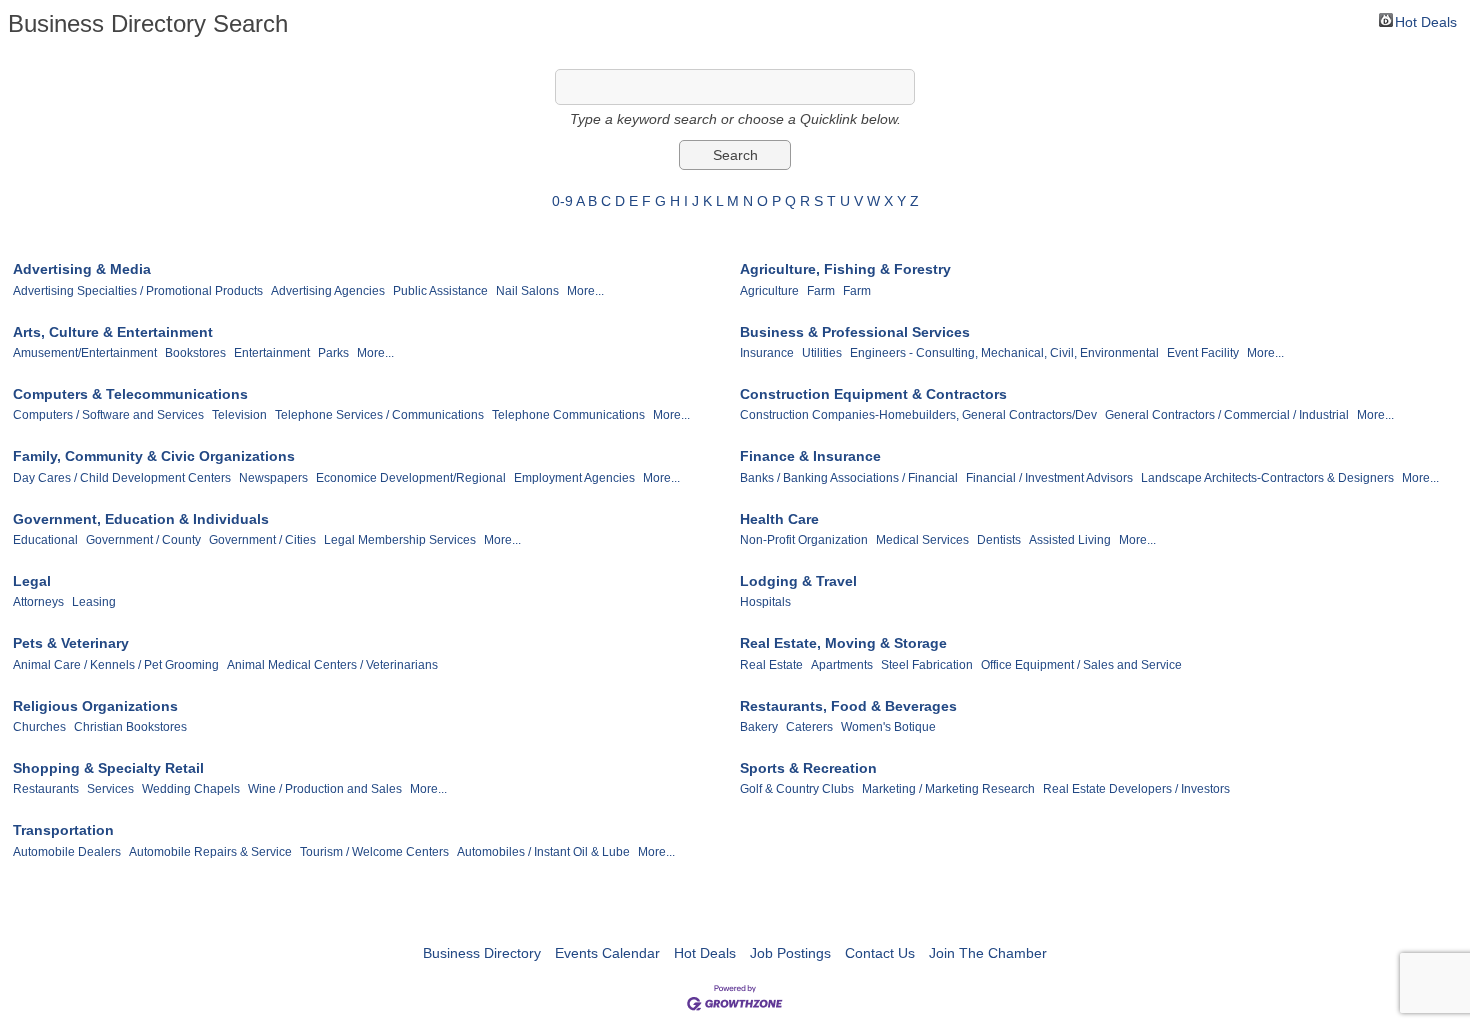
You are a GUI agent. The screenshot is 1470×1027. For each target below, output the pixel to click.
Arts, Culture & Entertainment (113, 332)
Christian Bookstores (130, 727)
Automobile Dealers (67, 852)
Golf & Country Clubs (797, 789)
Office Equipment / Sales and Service (1081, 665)
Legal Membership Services (400, 540)
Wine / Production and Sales (325, 789)
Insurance (767, 353)
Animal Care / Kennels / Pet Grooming (116, 665)
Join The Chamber (988, 953)
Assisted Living (1070, 540)
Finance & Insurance (810, 456)
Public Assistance (440, 291)
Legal (32, 581)
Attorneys (38, 602)
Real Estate (771, 665)
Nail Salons (527, 291)
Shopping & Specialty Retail (108, 768)
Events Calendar (607, 953)
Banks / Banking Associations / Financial (849, 478)
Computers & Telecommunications (130, 394)
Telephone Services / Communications (379, 415)
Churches (39, 727)
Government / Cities (262, 540)
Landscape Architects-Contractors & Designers (1267, 478)
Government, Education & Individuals (141, 519)
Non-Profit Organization (804, 540)
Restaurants (46, 789)
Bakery (759, 727)
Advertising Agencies (328, 291)
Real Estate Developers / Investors (1136, 789)
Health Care (779, 519)
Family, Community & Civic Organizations (154, 456)
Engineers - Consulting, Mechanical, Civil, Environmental (1004, 353)
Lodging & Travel (798, 581)
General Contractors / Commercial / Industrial (1227, 415)
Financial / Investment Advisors (1049, 478)
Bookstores (195, 353)
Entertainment (272, 353)
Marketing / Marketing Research (948, 789)
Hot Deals (1426, 20)
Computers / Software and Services (108, 415)
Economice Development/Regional (411, 478)
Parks (333, 353)
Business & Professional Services (855, 332)
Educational (45, 540)
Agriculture (769, 291)
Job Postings (790, 953)
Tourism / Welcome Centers (374, 852)
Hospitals (765, 602)
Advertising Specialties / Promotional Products (138, 291)
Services (110, 789)
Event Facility (1203, 353)
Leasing (94, 602)
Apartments (842, 665)
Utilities (822, 353)
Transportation (63, 830)
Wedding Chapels (191, 789)
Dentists (999, 540)
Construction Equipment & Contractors (873, 394)
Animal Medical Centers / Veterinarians (332, 665)
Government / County (143, 540)
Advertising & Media (82, 269)
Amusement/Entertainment (85, 353)
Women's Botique (888, 727)
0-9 (562, 201)
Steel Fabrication (927, 665)
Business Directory (482, 953)
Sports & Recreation (808, 768)
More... (585, 291)
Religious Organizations (95, 706)
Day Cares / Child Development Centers (122, 478)
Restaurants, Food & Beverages (848, 706)
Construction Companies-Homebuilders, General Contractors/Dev (918, 415)
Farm (821, 291)
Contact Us (880, 953)
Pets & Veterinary (71, 643)
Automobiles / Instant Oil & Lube (543, 852)
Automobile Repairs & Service (210, 852)
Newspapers (273, 478)
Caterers (809, 727)
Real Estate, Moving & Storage (843, 643)
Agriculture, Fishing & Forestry (845, 269)
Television (239, 415)
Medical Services (922, 540)
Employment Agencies (574, 478)
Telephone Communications (568, 415)
